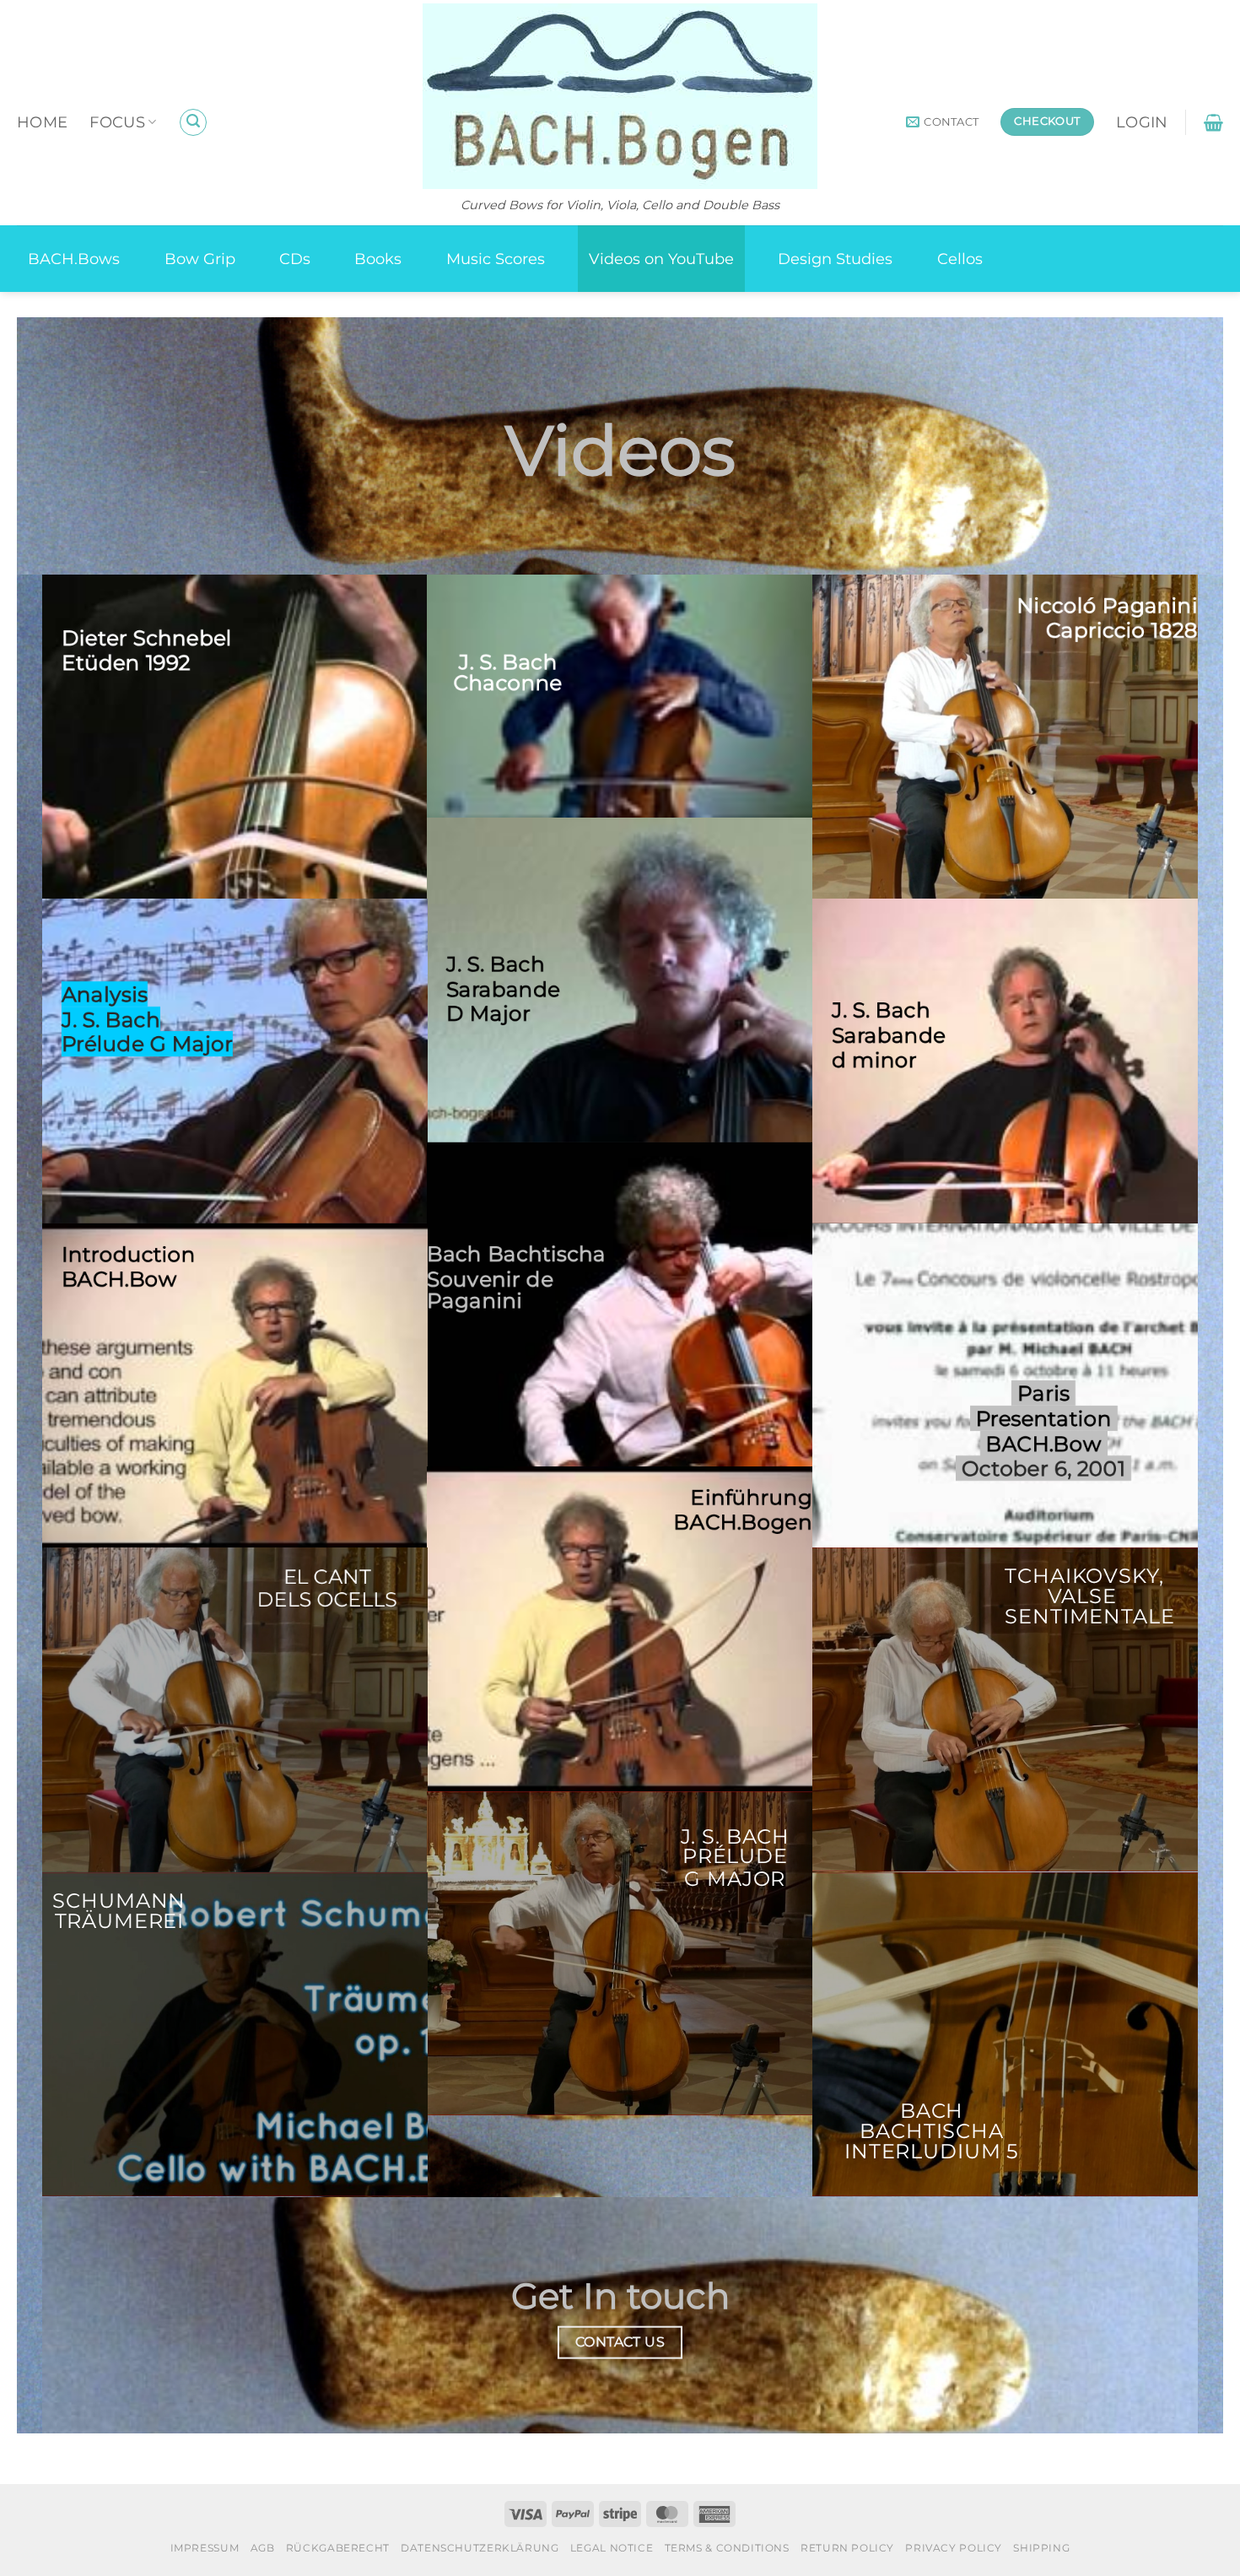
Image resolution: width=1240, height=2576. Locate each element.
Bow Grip (200, 259)
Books (378, 259)
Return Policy (847, 2548)
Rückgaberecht (338, 2548)
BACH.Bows (74, 259)
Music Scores (496, 259)
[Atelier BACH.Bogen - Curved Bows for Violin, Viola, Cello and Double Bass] (620, 96)
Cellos (960, 259)
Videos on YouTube (661, 259)
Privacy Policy (954, 2548)
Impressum (205, 2548)
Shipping (1041, 2548)
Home (42, 122)
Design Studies (835, 259)
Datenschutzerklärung (480, 2548)
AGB (263, 2548)
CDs (295, 259)
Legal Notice (612, 2548)
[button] (193, 122)
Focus (117, 122)
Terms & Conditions (727, 2548)
